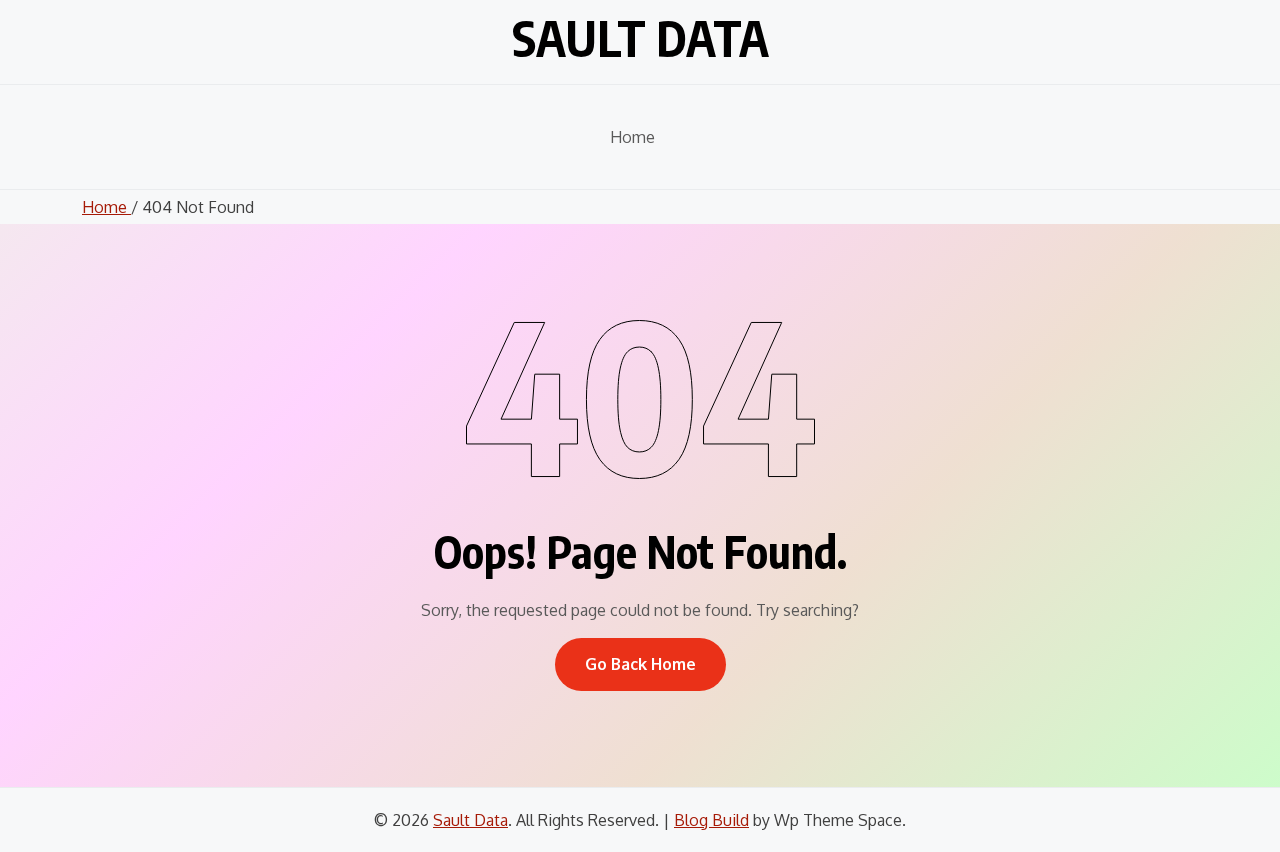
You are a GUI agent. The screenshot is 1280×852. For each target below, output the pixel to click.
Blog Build (711, 820)
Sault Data (640, 38)
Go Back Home (640, 664)
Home (632, 137)
